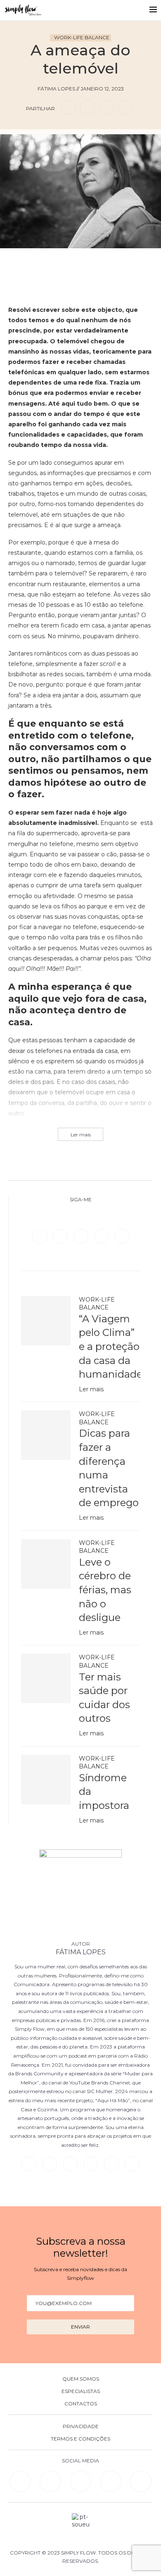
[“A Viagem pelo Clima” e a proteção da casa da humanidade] (46, 1321)
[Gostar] (94, 260)
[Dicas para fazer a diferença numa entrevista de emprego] (46, 1435)
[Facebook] (40, 1236)
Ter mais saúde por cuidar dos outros (104, 1698)
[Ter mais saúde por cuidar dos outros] (46, 1678)
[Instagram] (82, 1236)
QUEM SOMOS (81, 2379)
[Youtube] (122, 1236)
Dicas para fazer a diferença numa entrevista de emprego (109, 1468)
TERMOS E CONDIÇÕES (80, 2439)
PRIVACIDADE (81, 2426)
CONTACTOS (81, 2404)
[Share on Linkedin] (107, 107)
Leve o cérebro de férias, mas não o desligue (105, 1590)
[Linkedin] (102, 1236)
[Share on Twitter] (88, 107)
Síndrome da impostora (104, 1792)
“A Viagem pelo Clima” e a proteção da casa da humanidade (110, 1346)
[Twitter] (61, 1236)
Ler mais (91, 1389)
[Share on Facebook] (69, 107)
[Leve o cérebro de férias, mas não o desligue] (46, 1564)
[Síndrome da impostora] (46, 1780)
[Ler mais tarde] (67, 260)
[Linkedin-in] (20, 2481)
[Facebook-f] (50, 2481)
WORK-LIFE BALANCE (82, 37)
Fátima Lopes (81, 1952)
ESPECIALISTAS (81, 2391)
